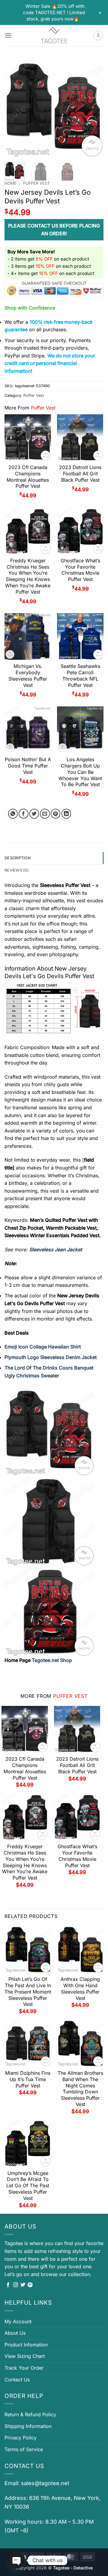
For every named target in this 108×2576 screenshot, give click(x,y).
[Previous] (14, 108)
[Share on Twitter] (34, 814)
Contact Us (17, 2380)
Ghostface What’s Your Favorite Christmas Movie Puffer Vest (80, 570)
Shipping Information (28, 2426)
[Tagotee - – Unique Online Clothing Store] (54, 36)
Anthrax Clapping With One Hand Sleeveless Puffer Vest (80, 1988)
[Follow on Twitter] (23, 2285)
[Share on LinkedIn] (66, 814)
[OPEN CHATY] (17, 2560)
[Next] (94, 108)
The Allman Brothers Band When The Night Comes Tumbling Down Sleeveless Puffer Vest (80, 2089)
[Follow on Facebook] (8, 2285)
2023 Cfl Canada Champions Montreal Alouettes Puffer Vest (28, 477)
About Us (15, 2333)
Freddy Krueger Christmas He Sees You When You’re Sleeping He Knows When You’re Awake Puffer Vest (28, 576)
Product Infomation (26, 2345)
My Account (18, 2321)
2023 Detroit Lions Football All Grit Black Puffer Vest (80, 474)
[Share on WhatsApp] (13, 814)
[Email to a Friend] (45, 814)
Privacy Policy (21, 2438)
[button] (8, 35)
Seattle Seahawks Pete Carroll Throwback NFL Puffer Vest (80, 675)
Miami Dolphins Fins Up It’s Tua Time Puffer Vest (28, 2079)
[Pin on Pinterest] (56, 814)
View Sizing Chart (25, 2356)
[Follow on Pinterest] (30, 2285)
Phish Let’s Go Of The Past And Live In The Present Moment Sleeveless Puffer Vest (28, 1992)
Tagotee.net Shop (52, 1660)
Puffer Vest (36, 183)
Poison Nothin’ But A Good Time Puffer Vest (28, 766)
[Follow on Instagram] (16, 2285)
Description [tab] (18, 858)
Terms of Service (24, 2449)
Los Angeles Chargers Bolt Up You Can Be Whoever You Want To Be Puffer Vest (80, 772)
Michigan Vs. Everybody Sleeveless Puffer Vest (28, 675)
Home (10, 183)
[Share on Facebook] (24, 814)
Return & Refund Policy (30, 2414)
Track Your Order (24, 2368)
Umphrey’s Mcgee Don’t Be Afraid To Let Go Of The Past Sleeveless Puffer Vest (28, 2186)
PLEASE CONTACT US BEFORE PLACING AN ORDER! (54, 230)
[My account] (98, 36)
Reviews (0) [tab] (17, 870)
